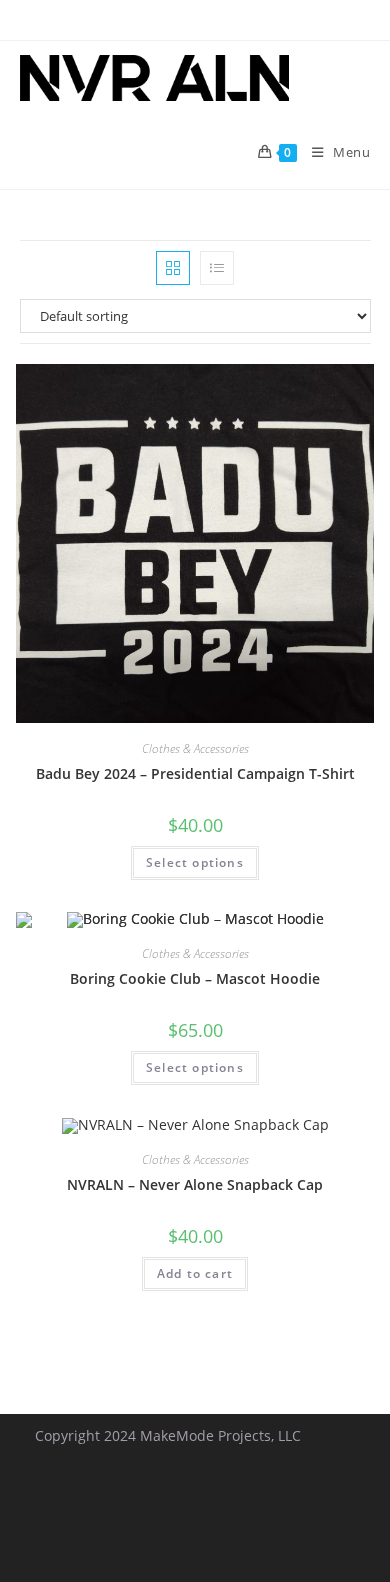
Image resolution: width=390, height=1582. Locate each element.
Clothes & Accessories (195, 748)
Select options (195, 862)
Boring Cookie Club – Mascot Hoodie (195, 978)
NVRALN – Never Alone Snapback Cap (195, 1184)
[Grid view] (173, 268)
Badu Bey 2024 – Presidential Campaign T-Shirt (195, 773)
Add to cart (195, 1273)
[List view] (217, 268)
